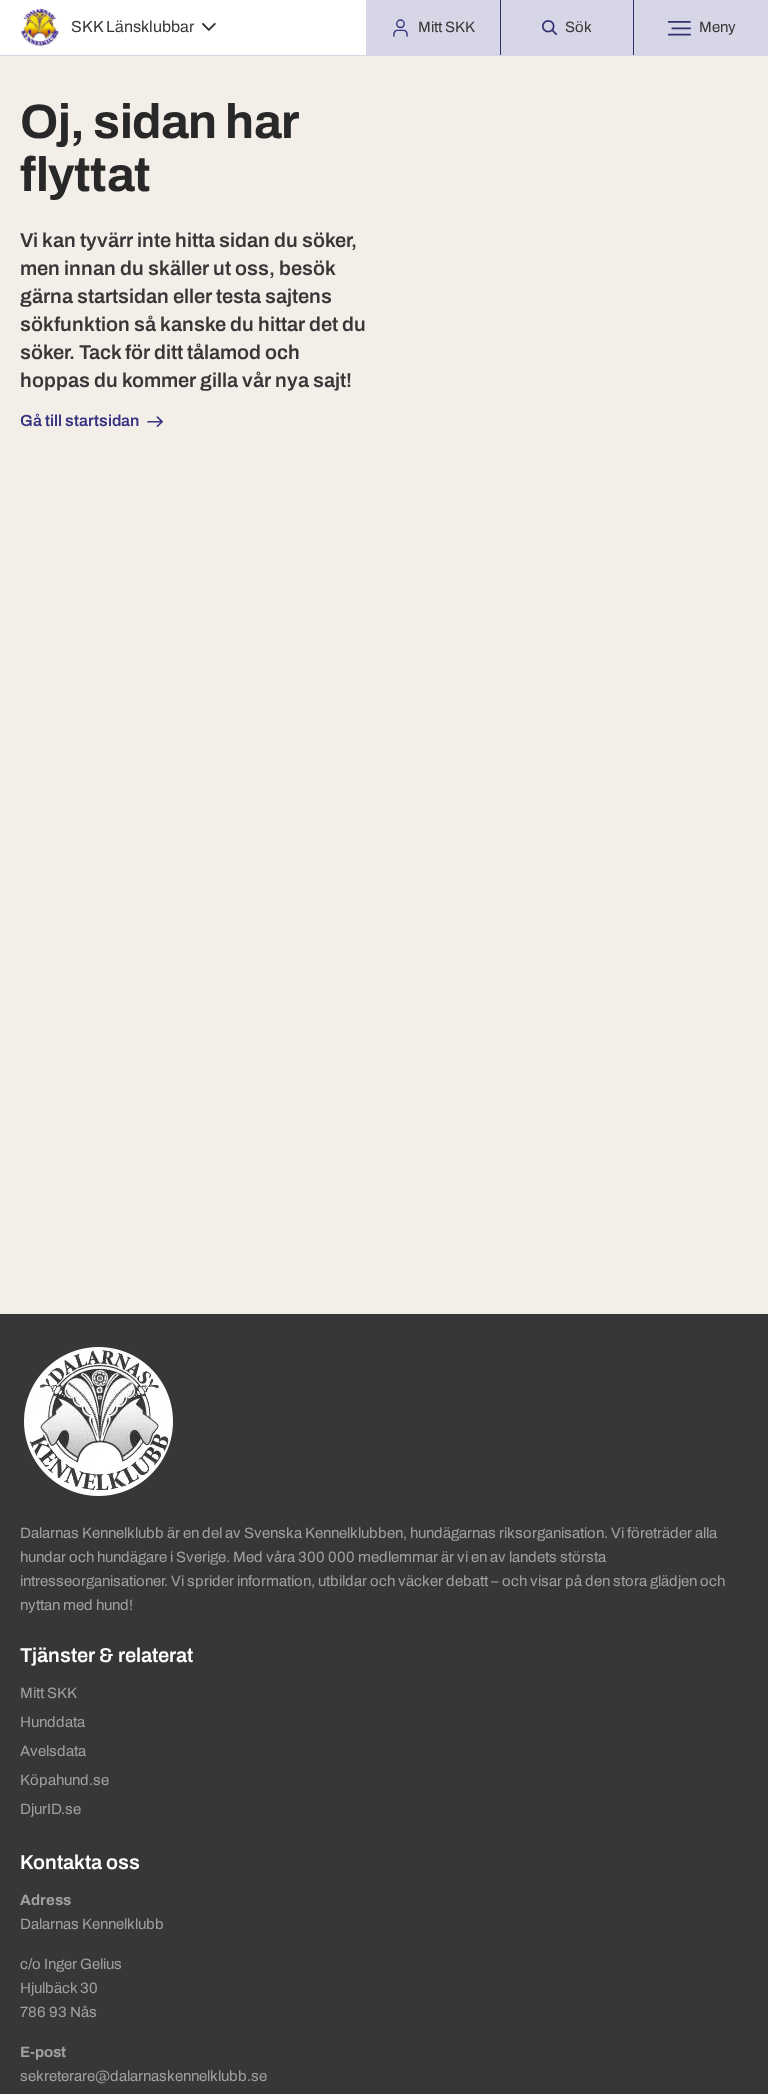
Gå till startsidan (79, 420)
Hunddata (52, 1722)
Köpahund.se (64, 1780)
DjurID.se (50, 1809)
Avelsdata (53, 1751)
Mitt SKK (48, 1693)
